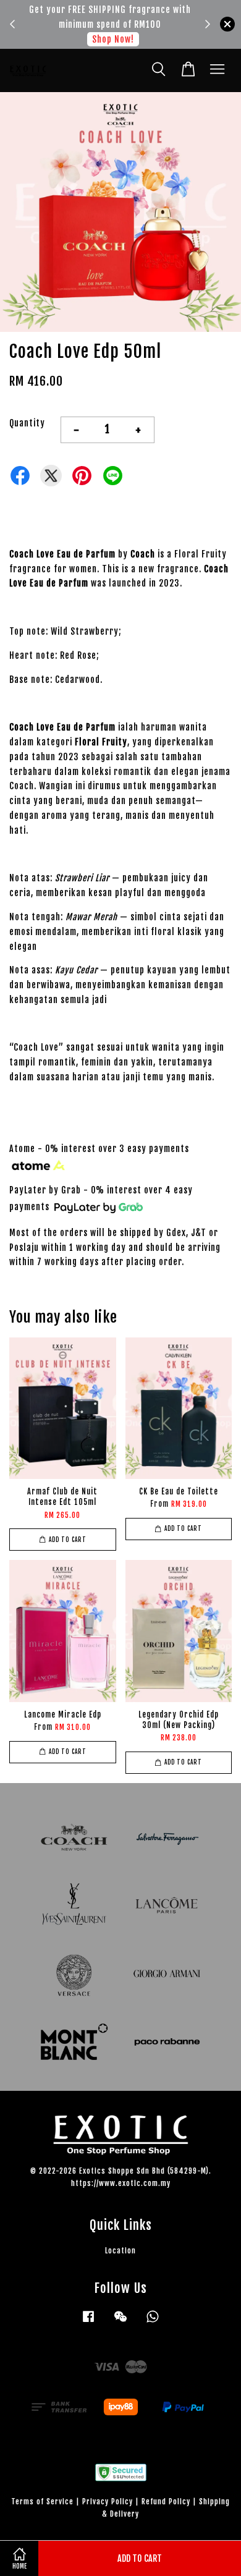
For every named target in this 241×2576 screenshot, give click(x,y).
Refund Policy (166, 2502)
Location (120, 2251)
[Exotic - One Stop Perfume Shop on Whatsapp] (153, 2322)
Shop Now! (113, 39)
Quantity (27, 423)
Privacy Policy (108, 2502)
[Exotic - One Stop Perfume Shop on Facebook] (88, 2322)
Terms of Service (42, 2502)
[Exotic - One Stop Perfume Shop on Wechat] (120, 2322)
